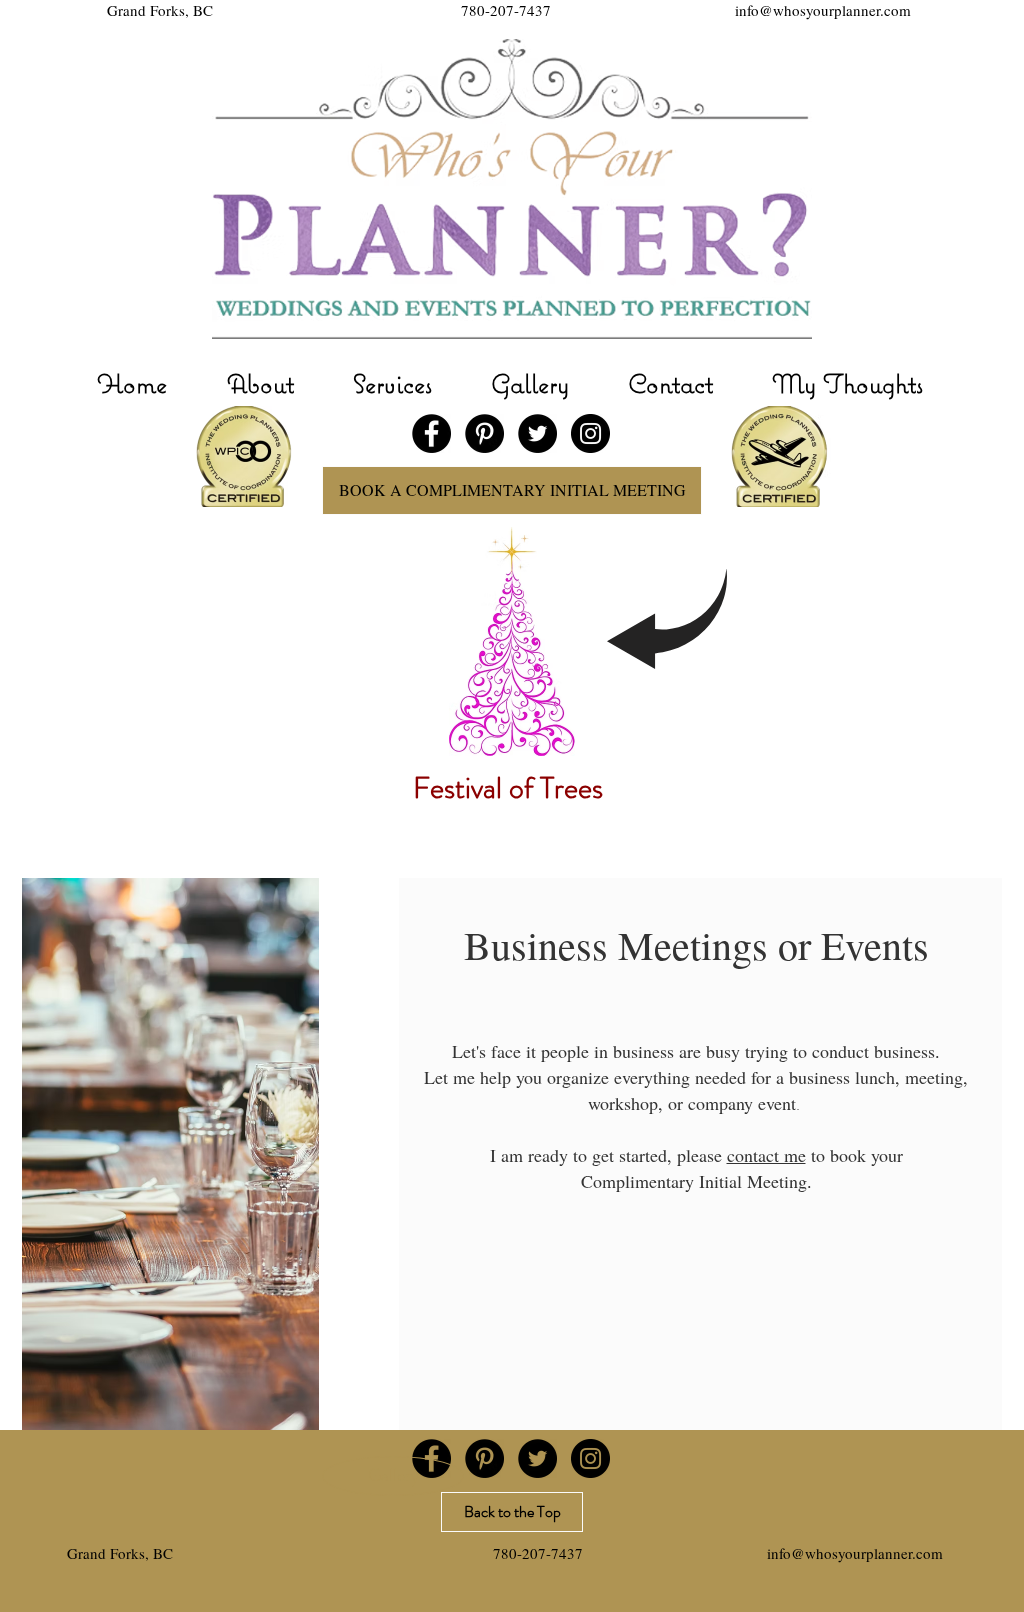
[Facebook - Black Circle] (431, 433)
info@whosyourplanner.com (823, 10)
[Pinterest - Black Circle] (484, 433)
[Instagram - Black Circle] (590, 433)
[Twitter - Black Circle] (537, 433)
